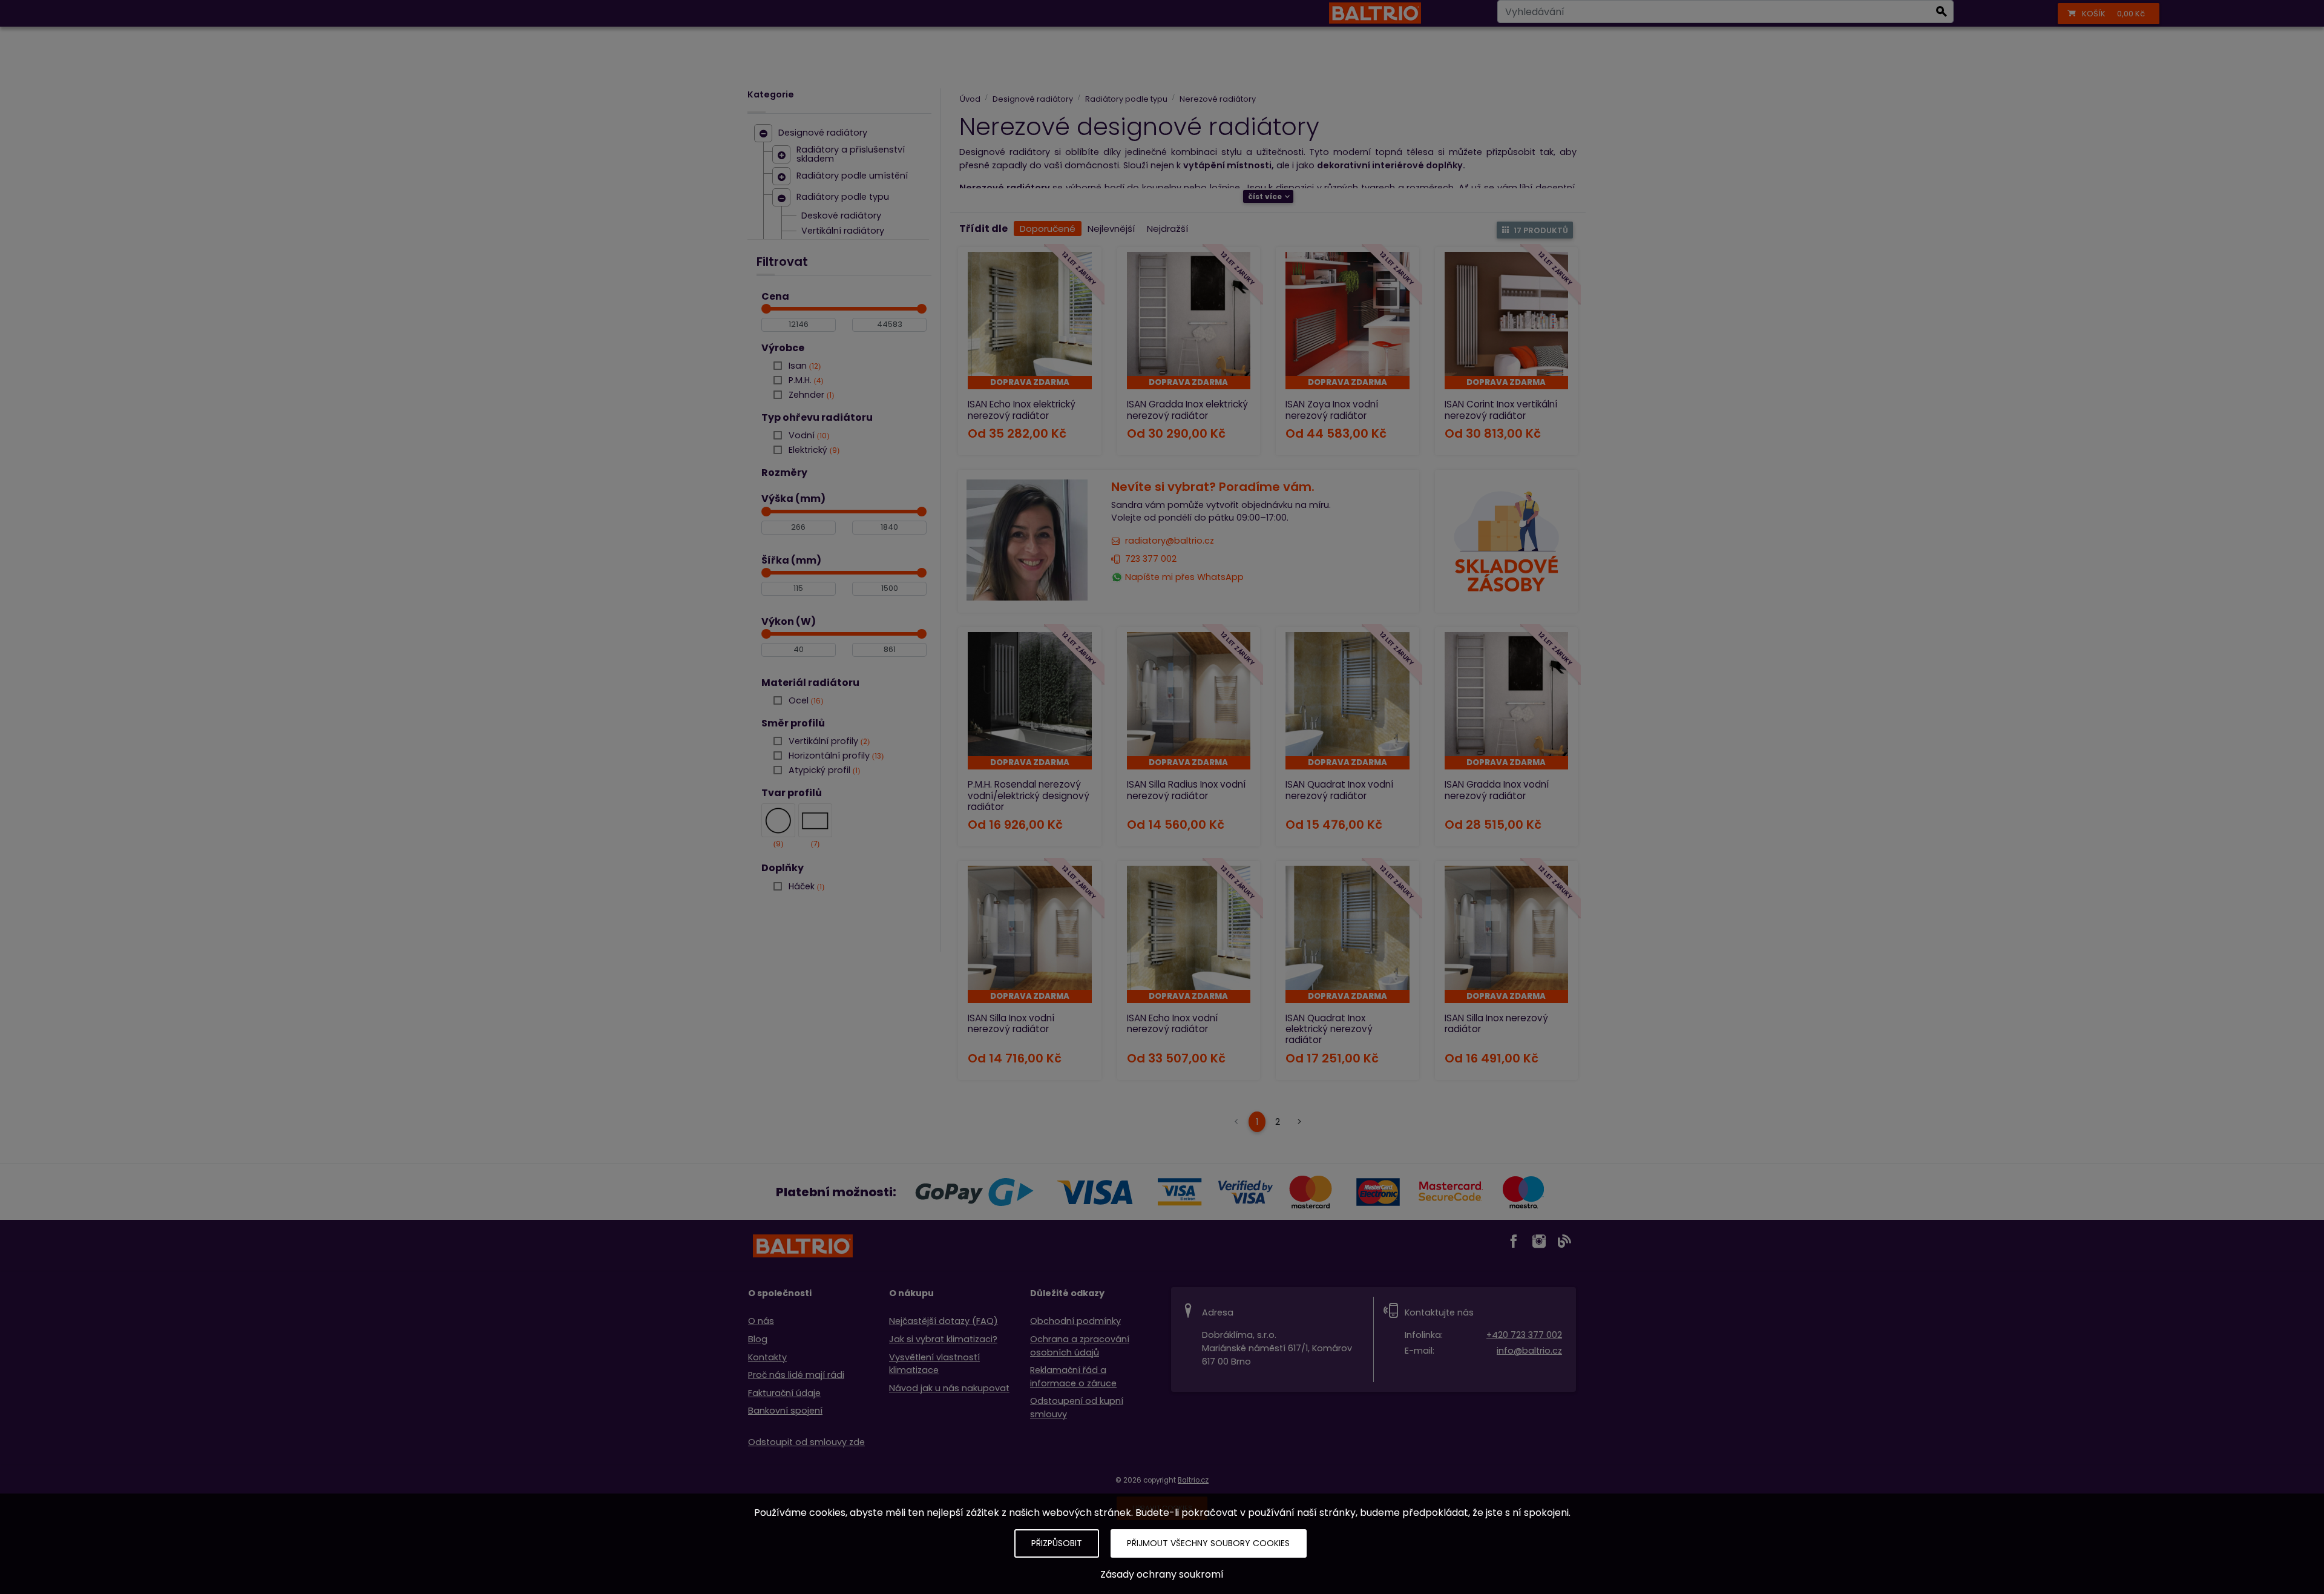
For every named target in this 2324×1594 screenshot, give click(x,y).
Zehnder (810, 395)
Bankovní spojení (785, 1411)
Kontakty (767, 1357)
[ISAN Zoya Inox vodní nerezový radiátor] (1347, 314)
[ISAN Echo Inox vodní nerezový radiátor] (1189, 928)
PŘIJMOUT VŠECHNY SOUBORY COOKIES (1208, 1543)
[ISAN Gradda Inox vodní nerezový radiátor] (1507, 694)
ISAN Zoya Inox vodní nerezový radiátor (1332, 410)
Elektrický (813, 450)
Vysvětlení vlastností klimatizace (934, 1364)
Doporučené (1048, 229)
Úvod (970, 99)
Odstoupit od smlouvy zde (806, 1442)
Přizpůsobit (1057, 1543)
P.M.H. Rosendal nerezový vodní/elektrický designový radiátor (1029, 795)
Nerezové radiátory (1218, 99)
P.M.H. (805, 380)
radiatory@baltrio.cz (1170, 541)
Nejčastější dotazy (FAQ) (944, 1321)
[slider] (766, 309)
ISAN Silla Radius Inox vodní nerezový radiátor (1186, 790)
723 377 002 (1151, 559)
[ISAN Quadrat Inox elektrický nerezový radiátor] (1347, 928)
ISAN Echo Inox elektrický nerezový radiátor (1022, 410)
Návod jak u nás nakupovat (949, 1388)
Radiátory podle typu (843, 197)
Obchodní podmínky (1075, 1321)
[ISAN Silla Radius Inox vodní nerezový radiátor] (1189, 694)
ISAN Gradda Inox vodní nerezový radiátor (1497, 790)
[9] (778, 820)
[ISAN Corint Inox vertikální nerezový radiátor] (1507, 314)
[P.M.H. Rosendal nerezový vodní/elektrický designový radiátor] (1030, 694)
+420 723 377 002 (1524, 1335)
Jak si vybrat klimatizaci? (943, 1339)
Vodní (808, 435)
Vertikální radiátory (843, 231)
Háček (805, 886)
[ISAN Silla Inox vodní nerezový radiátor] (1030, 928)
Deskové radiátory (841, 216)
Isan (803, 366)
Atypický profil (823, 770)
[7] (815, 820)
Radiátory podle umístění (852, 176)
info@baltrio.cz (1529, 1351)
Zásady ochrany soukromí (1162, 1574)
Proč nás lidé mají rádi (796, 1375)
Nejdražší (1167, 229)
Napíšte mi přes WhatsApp (1184, 577)
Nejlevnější (1111, 229)
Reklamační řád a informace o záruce (1073, 1377)
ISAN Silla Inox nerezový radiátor (1496, 1023)
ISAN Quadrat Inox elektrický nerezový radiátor (1329, 1029)
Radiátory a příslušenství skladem (851, 155)
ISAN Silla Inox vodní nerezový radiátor (1011, 1023)
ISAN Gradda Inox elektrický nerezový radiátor (1187, 410)
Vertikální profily (828, 741)
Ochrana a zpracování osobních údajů (1080, 1346)
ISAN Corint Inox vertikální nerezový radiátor (1501, 410)
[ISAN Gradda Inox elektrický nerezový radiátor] (1189, 314)
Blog (758, 1339)
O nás (761, 1321)
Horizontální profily (835, 756)
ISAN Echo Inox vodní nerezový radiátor (1172, 1023)
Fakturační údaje (784, 1393)
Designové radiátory (823, 133)
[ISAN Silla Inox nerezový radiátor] (1507, 928)
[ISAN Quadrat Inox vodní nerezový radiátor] (1347, 694)
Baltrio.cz (1193, 1480)
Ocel (805, 700)
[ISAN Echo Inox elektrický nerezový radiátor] (1030, 314)
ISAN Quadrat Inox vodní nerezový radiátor (1339, 790)
